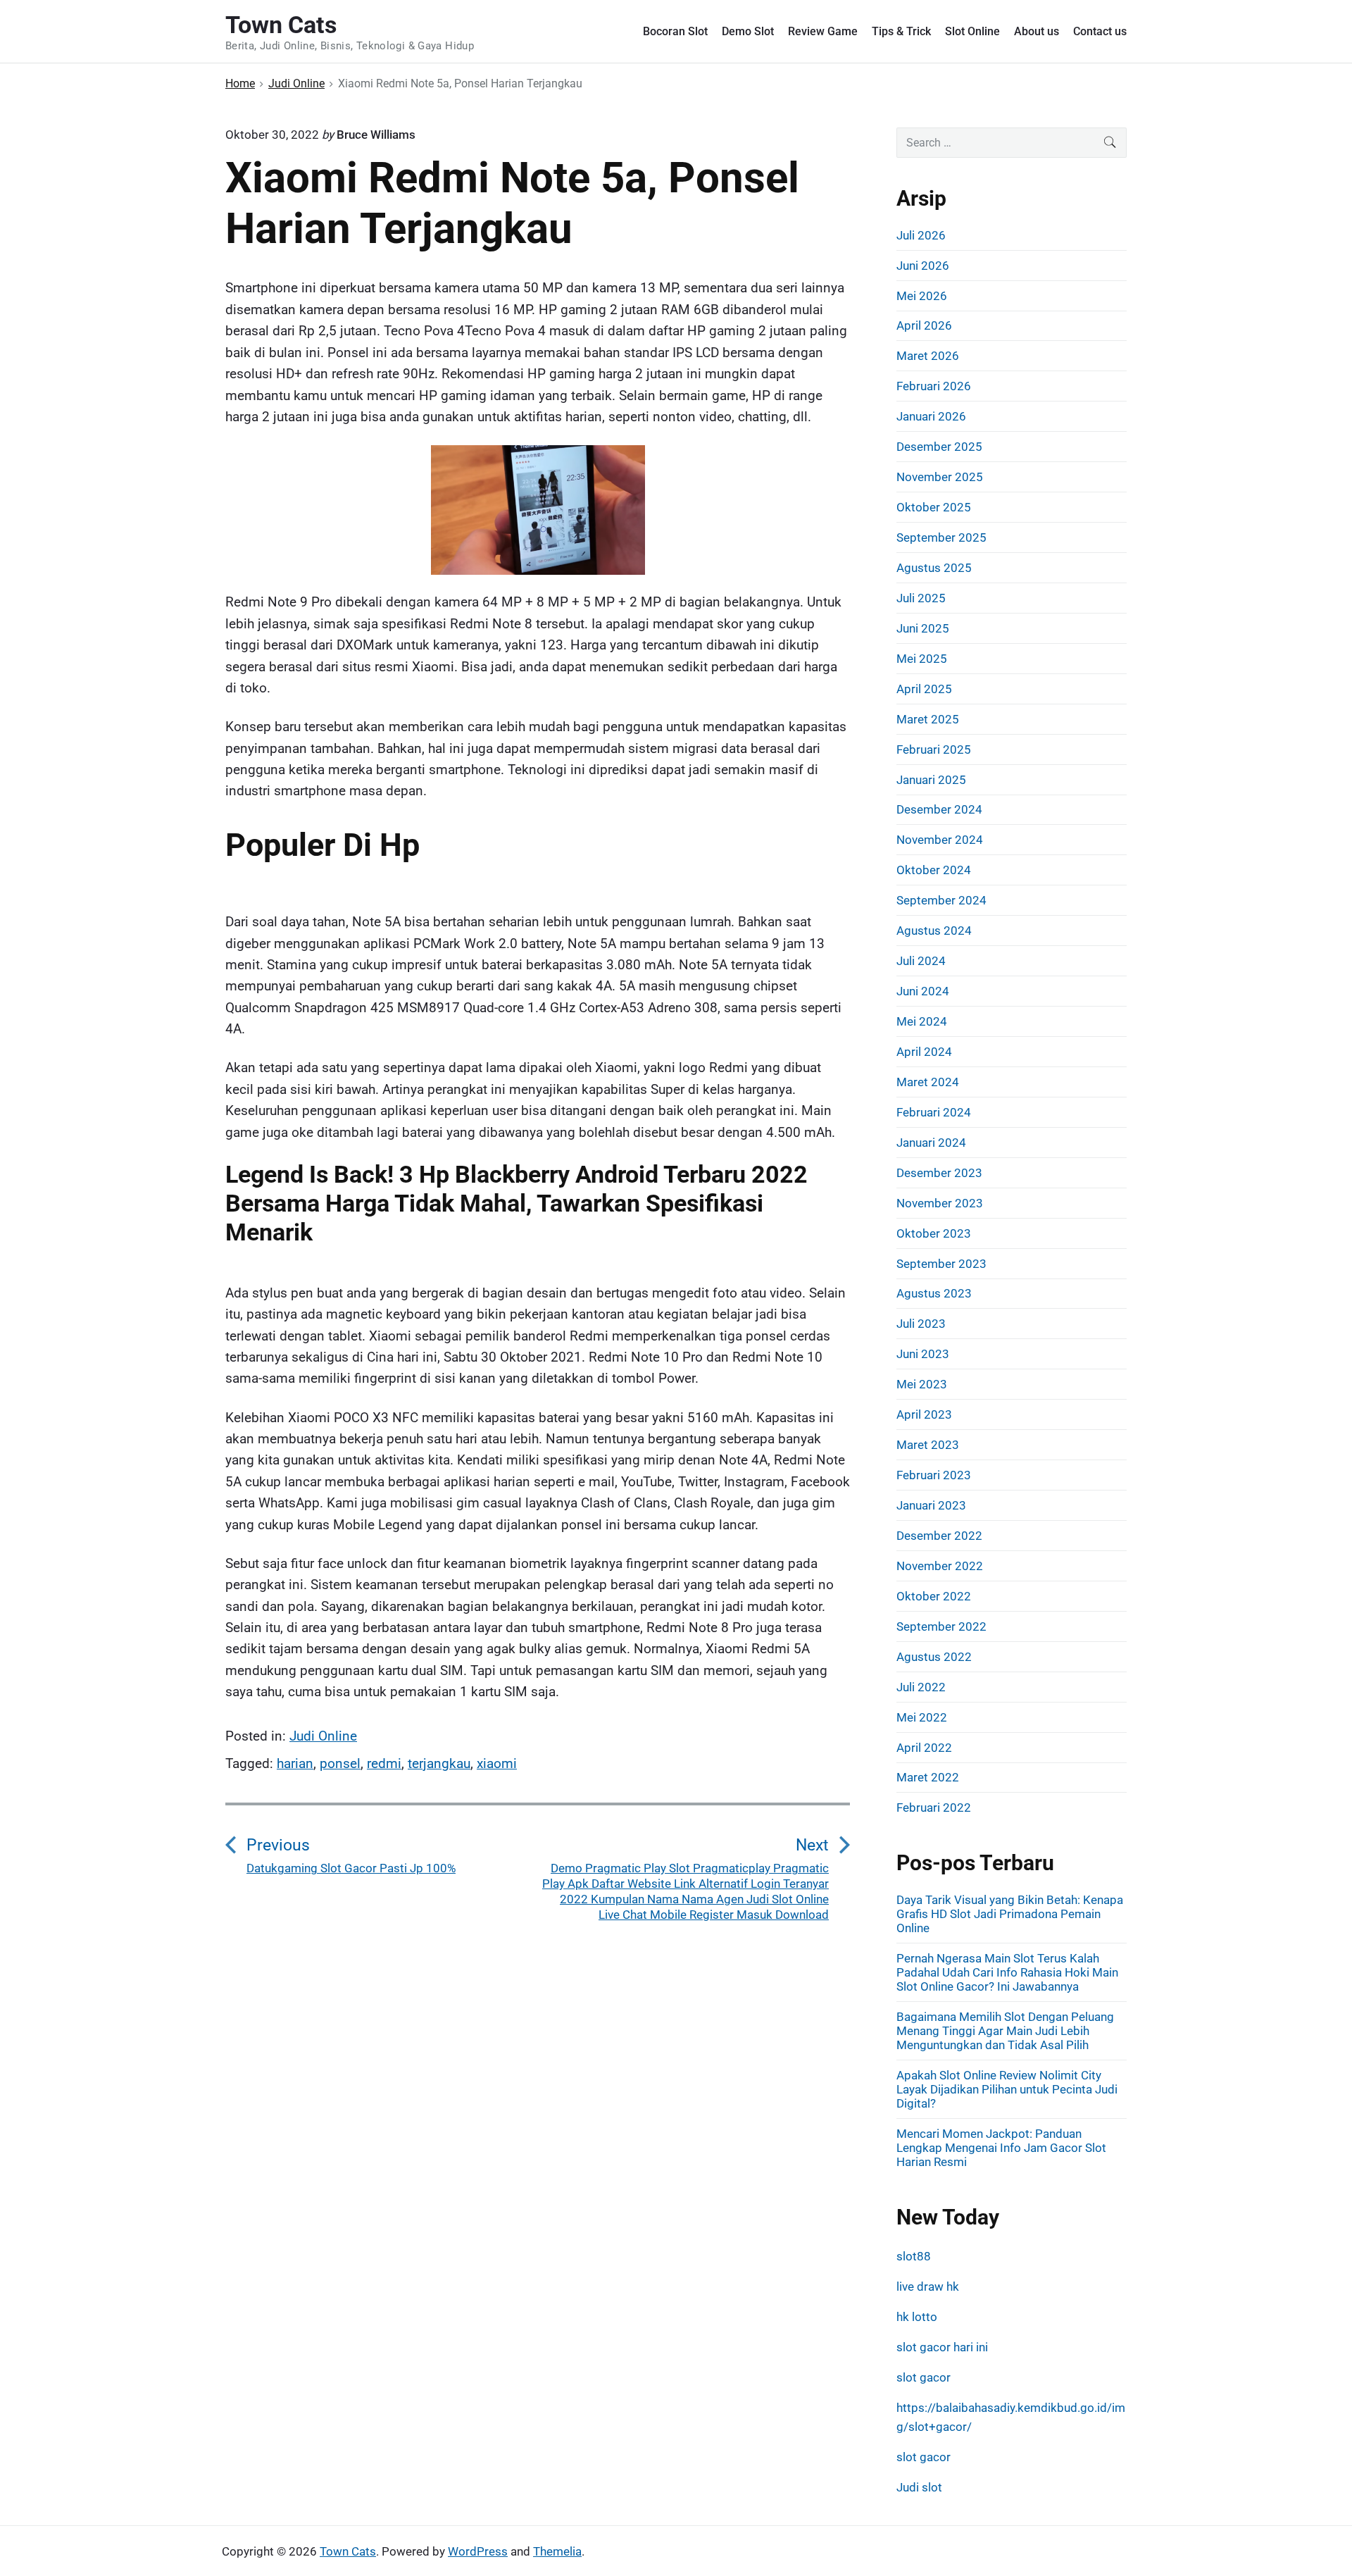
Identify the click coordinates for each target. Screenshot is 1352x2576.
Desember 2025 (939, 447)
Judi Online (323, 1736)
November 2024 (940, 840)
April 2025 (924, 689)
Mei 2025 (922, 659)
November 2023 (940, 1203)
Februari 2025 (934, 749)
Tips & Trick (901, 31)
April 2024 (924, 1052)
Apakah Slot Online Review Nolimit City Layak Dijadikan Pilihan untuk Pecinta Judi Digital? (1007, 2089)
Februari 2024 (934, 1112)
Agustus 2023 (934, 1293)
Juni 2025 (923, 628)
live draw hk (928, 2286)
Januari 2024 (931, 1143)
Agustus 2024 (934, 931)
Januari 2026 (931, 416)
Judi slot (919, 2487)
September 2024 (941, 900)
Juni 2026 (923, 266)
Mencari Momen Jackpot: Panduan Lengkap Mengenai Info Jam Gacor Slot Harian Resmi (1001, 2148)
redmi (384, 1763)
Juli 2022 (921, 1687)
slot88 (914, 2256)
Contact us (1100, 31)
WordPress (478, 2551)
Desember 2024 (939, 809)
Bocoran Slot (675, 31)
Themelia (557, 2551)
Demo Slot (748, 31)
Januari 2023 (931, 1505)
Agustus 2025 (934, 568)
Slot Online (972, 31)
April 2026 (924, 325)
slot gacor (924, 2377)
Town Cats (348, 2551)
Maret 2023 (928, 1445)
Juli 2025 (921, 598)
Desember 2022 (939, 1536)
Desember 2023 (939, 1173)
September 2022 (941, 1626)
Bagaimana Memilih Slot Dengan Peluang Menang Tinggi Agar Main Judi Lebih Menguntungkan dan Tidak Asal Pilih (1005, 2031)
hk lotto (917, 2317)
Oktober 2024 (934, 870)
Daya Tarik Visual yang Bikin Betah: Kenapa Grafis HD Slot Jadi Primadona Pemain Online (1010, 1914)
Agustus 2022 (934, 1657)
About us (1037, 31)
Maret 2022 (928, 1777)
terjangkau (439, 1763)
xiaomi (497, 1763)
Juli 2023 (921, 1324)
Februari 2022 (934, 1807)
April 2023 (924, 1414)
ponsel (340, 1763)
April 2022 (924, 1748)
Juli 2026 (921, 235)
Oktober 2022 (934, 1596)
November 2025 (940, 477)
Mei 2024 (922, 1021)
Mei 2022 (922, 1717)
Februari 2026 (934, 386)
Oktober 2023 (934, 1233)
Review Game (823, 31)
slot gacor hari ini (942, 2347)
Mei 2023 (922, 1384)
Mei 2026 (922, 296)
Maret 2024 (928, 1082)
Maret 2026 (928, 356)
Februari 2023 (934, 1475)
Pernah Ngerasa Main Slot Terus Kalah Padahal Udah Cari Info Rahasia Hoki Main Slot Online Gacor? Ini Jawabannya (1007, 1972)
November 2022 (940, 1566)
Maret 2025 (928, 719)
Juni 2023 (923, 1354)
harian (295, 1763)
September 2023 (941, 1264)
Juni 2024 (923, 991)
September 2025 (941, 537)
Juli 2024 (921, 961)
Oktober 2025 (934, 507)
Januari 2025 (931, 780)
